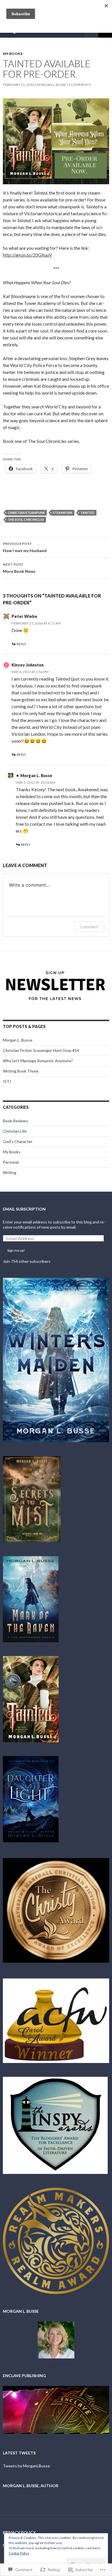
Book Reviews (16, 1121)
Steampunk (63, 513)
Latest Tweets (19, 2453)
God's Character (18, 1141)
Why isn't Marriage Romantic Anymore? (38, 1061)
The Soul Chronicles (26, 519)
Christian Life (15, 1131)
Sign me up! (16, 1250)
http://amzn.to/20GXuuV (27, 255)
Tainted (87, 513)
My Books (13, 54)
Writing (10, 1172)
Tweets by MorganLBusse (26, 2466)
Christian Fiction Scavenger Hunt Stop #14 (41, 1050)
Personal (11, 1162)
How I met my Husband (25, 547)
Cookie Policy (19, 2553)
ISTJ (7, 1081)
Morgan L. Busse (51, 85)
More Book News (19, 568)
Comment (89, 927)
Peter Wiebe (24, 616)
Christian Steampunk (26, 513)
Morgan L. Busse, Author (31, 2486)
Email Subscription (24, 1209)
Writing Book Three (21, 1071)
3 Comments (80, 85)
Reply (21, 644)
